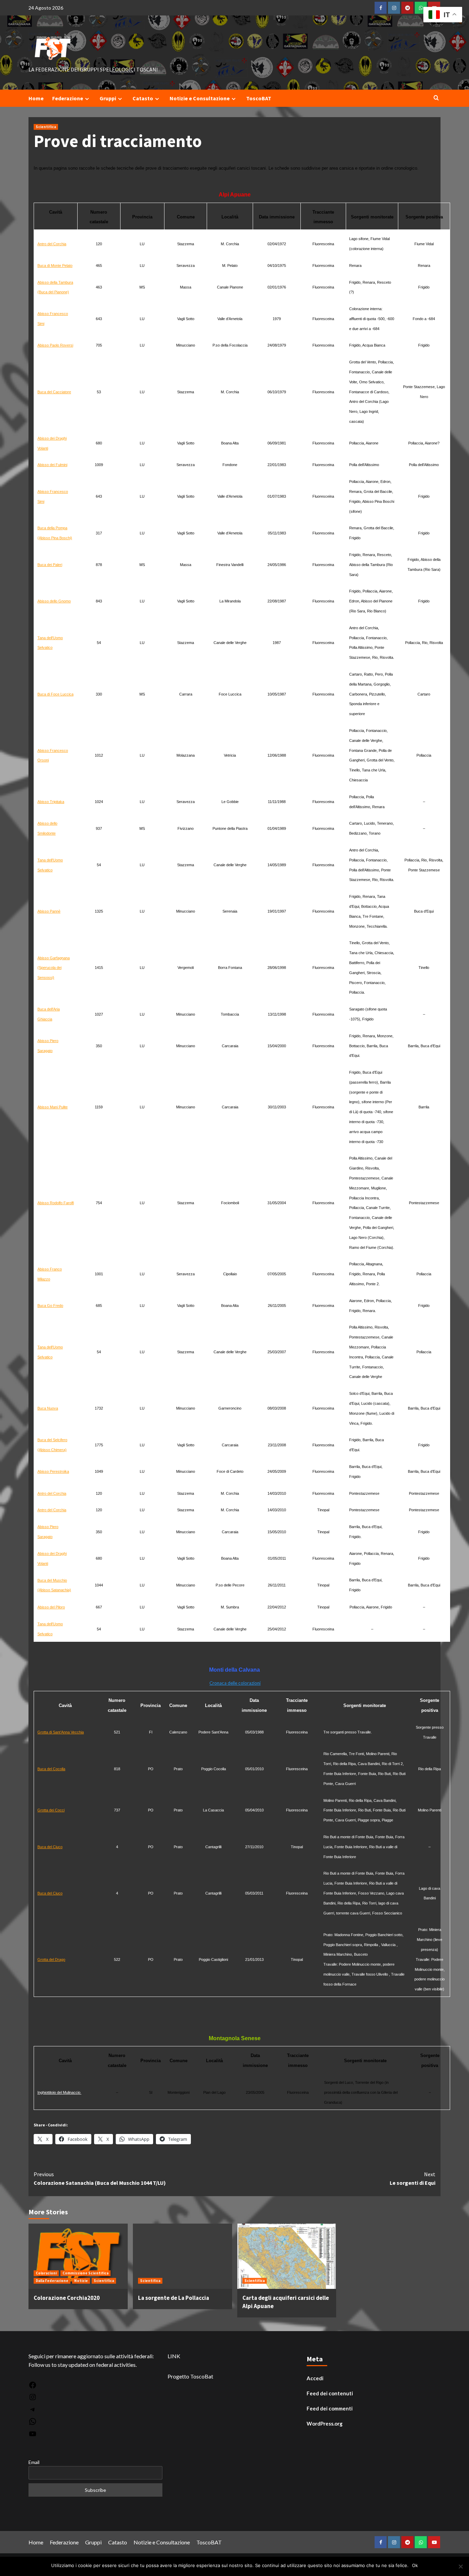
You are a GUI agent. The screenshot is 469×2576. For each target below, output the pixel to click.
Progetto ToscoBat (190, 2376)
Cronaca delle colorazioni (235, 1683)
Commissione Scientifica (85, 2273)
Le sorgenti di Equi (413, 2179)
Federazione (68, 98)
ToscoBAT (259, 98)
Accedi (315, 2378)
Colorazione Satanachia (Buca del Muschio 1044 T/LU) (100, 2179)
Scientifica (46, 127)
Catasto (143, 98)
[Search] (436, 98)
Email (34, 2462)
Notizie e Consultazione (200, 98)
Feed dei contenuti (330, 2393)
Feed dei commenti (330, 2408)
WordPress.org (325, 2424)
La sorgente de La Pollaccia (174, 2298)
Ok (415, 2565)
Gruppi (108, 98)
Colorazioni (46, 2273)
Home (36, 98)
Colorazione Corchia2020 (67, 2298)
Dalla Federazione (52, 2281)
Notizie (81, 2281)
